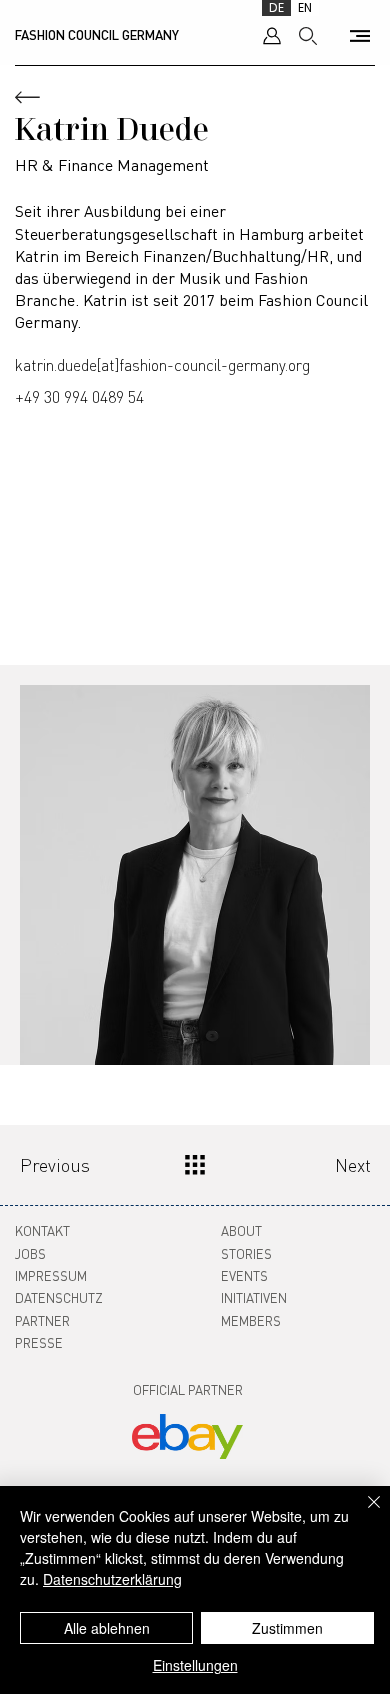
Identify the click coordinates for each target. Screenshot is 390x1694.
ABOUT (241, 1230)
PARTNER (42, 1320)
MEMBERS (251, 1320)
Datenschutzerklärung (112, 1579)
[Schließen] (362, 1514)
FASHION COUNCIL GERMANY (97, 34)
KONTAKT (42, 1230)
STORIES (246, 1253)
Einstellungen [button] (195, 1665)
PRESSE (39, 1342)
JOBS (30, 1253)
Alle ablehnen (107, 1628)
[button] (360, 36)
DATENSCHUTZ (59, 1297)
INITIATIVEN (254, 1297)
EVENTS (244, 1275)
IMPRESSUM (51, 1275)
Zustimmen (287, 1628)
